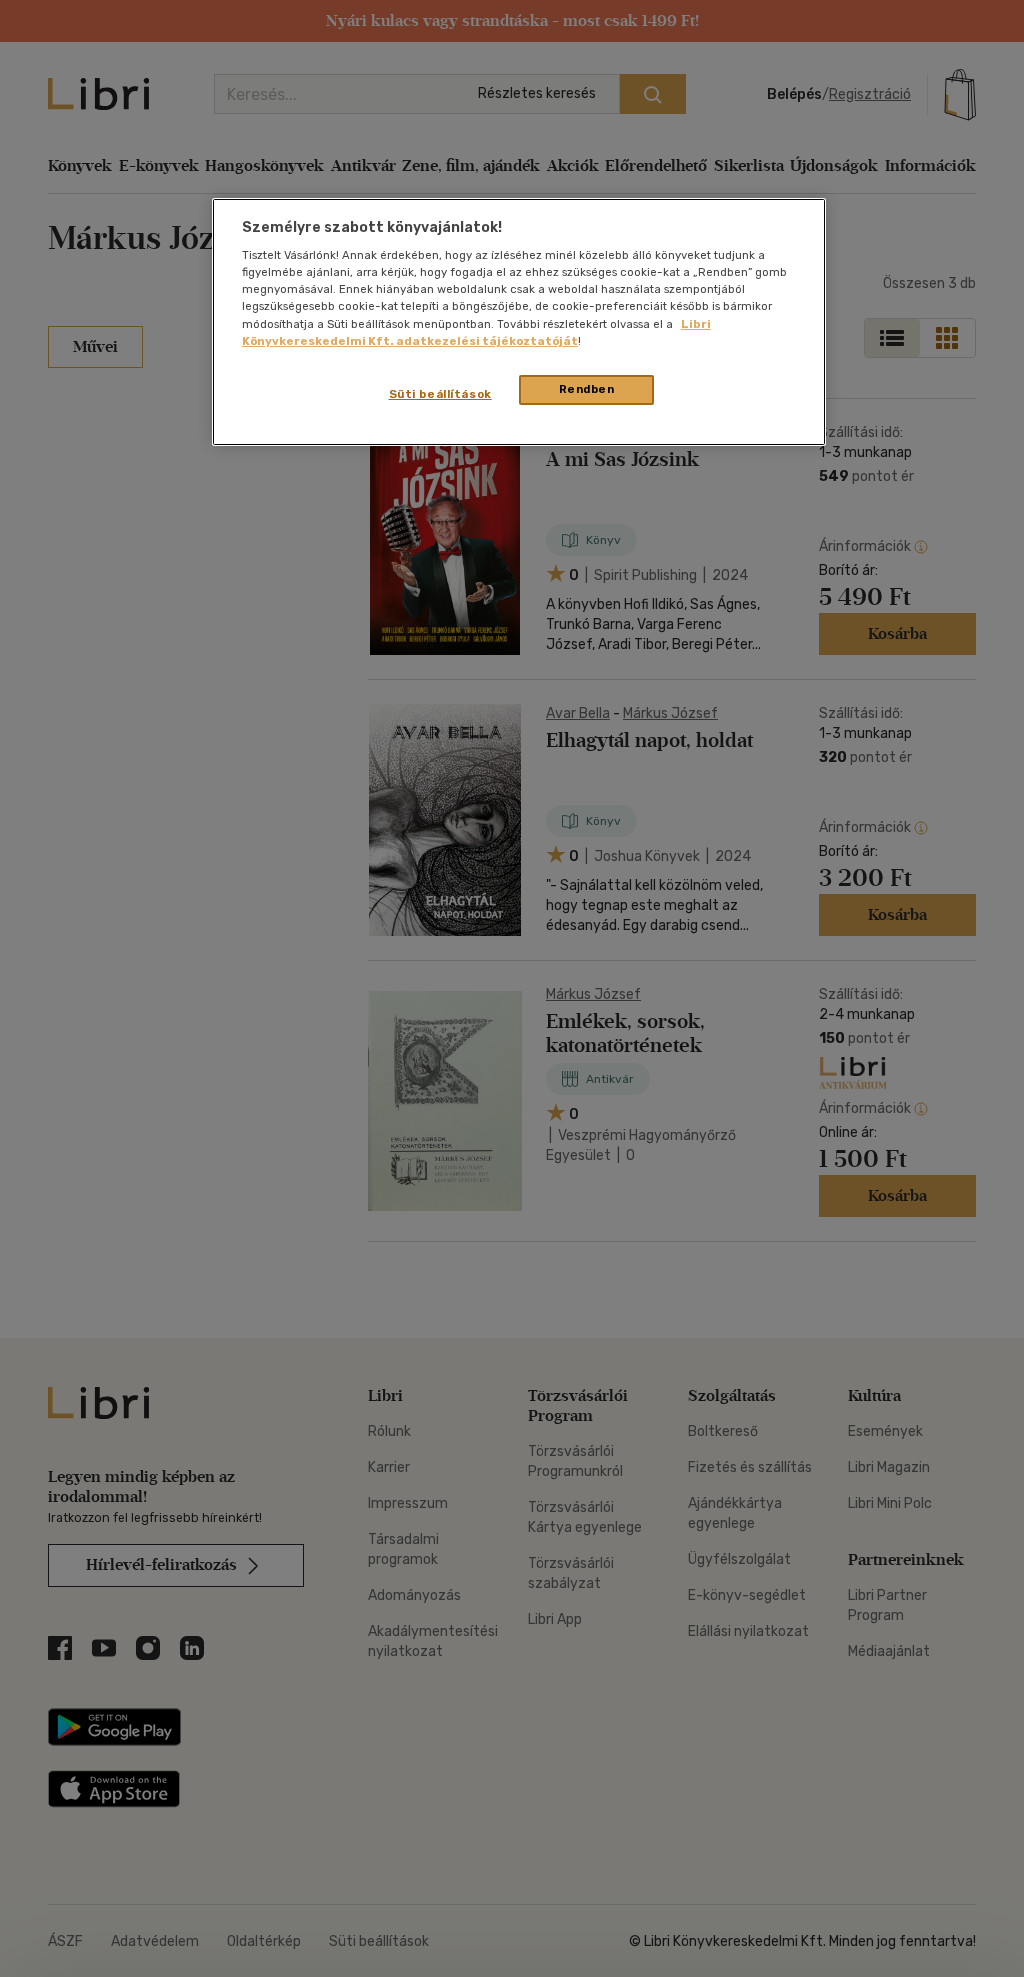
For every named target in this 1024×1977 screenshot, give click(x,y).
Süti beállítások (440, 394)
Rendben (587, 389)
